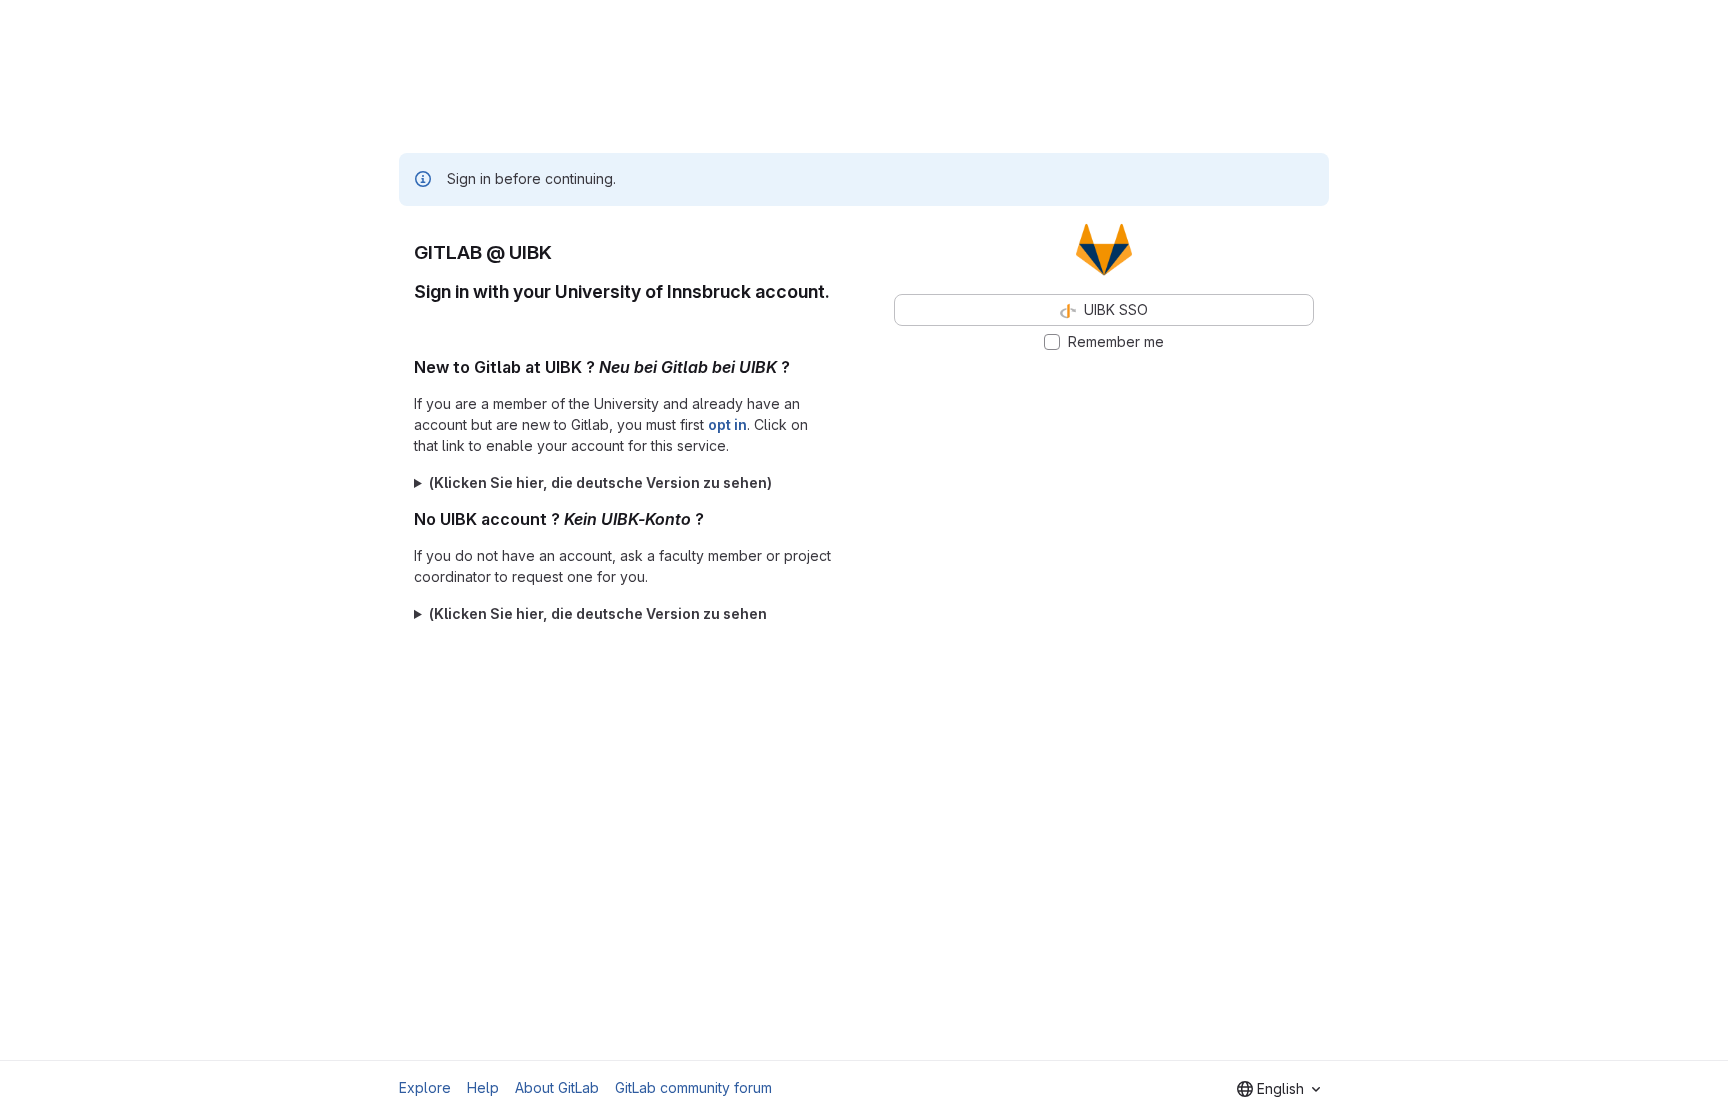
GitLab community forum (693, 1087)
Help (483, 1087)
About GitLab (557, 1087)
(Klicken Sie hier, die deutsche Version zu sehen (598, 613)
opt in (727, 424)
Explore (425, 1087)
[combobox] (1278, 1089)
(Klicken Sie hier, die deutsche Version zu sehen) (600, 482)
